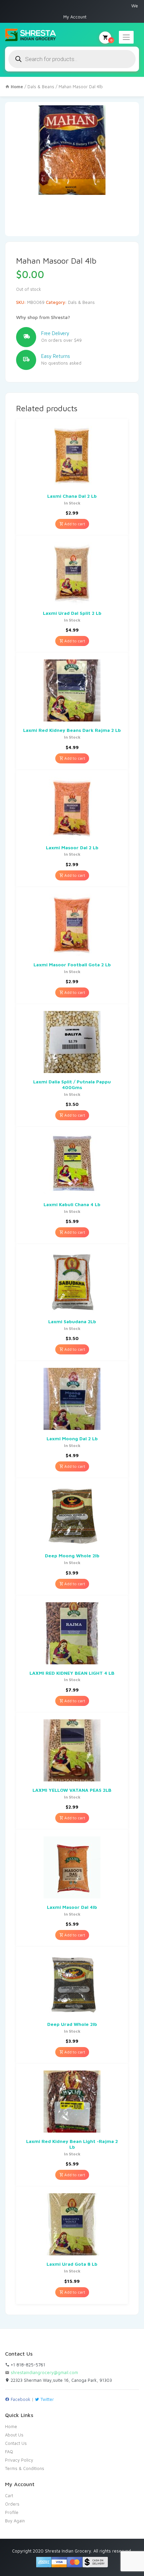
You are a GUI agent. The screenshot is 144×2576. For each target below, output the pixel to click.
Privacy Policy (19, 2460)
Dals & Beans (41, 87)
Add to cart (74, 524)
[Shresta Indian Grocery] (31, 35)
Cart (9, 2495)
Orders (12, 2504)
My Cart (111, 40)
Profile (12, 2512)
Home (11, 2426)
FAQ (9, 2452)
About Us (14, 2435)
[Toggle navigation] (126, 37)
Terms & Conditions (25, 2468)
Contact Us (16, 2443)
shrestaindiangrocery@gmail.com (44, 2372)
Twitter (47, 2399)
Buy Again (15, 2521)
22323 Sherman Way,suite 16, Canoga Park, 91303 (61, 2380)
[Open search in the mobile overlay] (72, 59)
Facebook (20, 2399)
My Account (75, 17)
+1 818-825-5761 (27, 2365)
